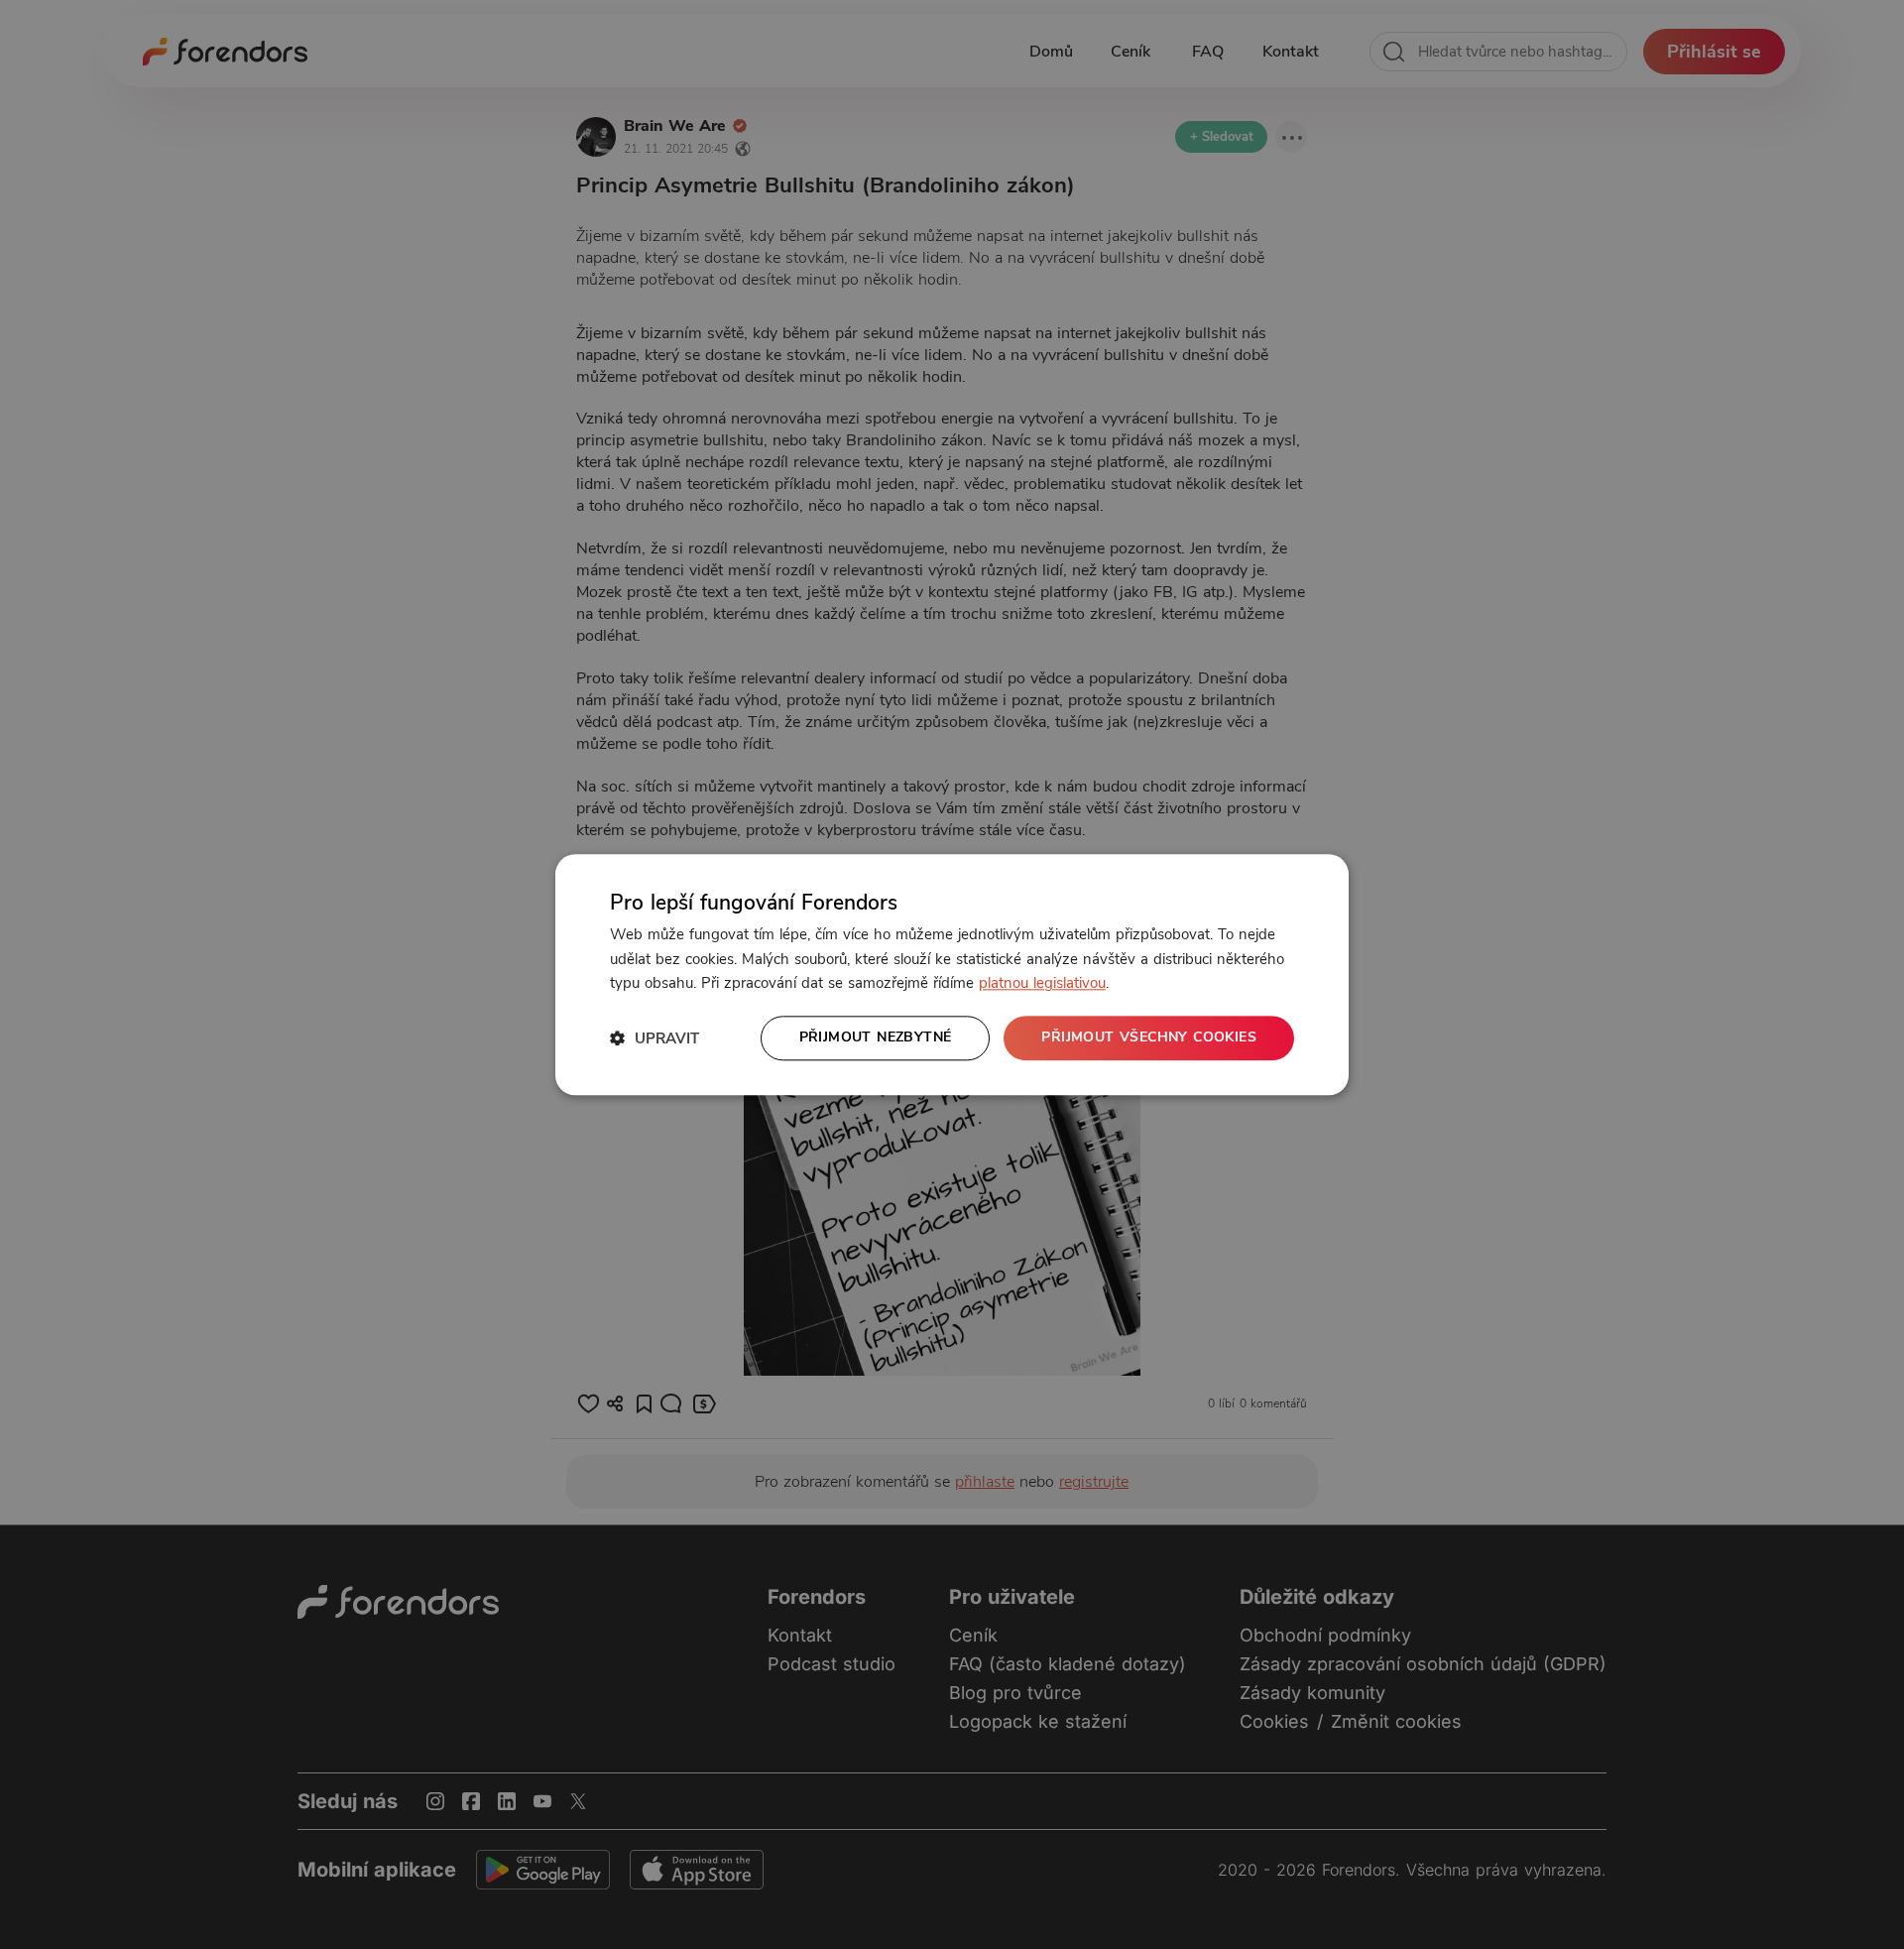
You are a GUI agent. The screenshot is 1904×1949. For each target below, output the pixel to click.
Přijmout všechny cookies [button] (1149, 1037)
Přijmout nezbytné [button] (876, 1037)
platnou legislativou (1042, 984)
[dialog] (952, 974)
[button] (654, 1038)
